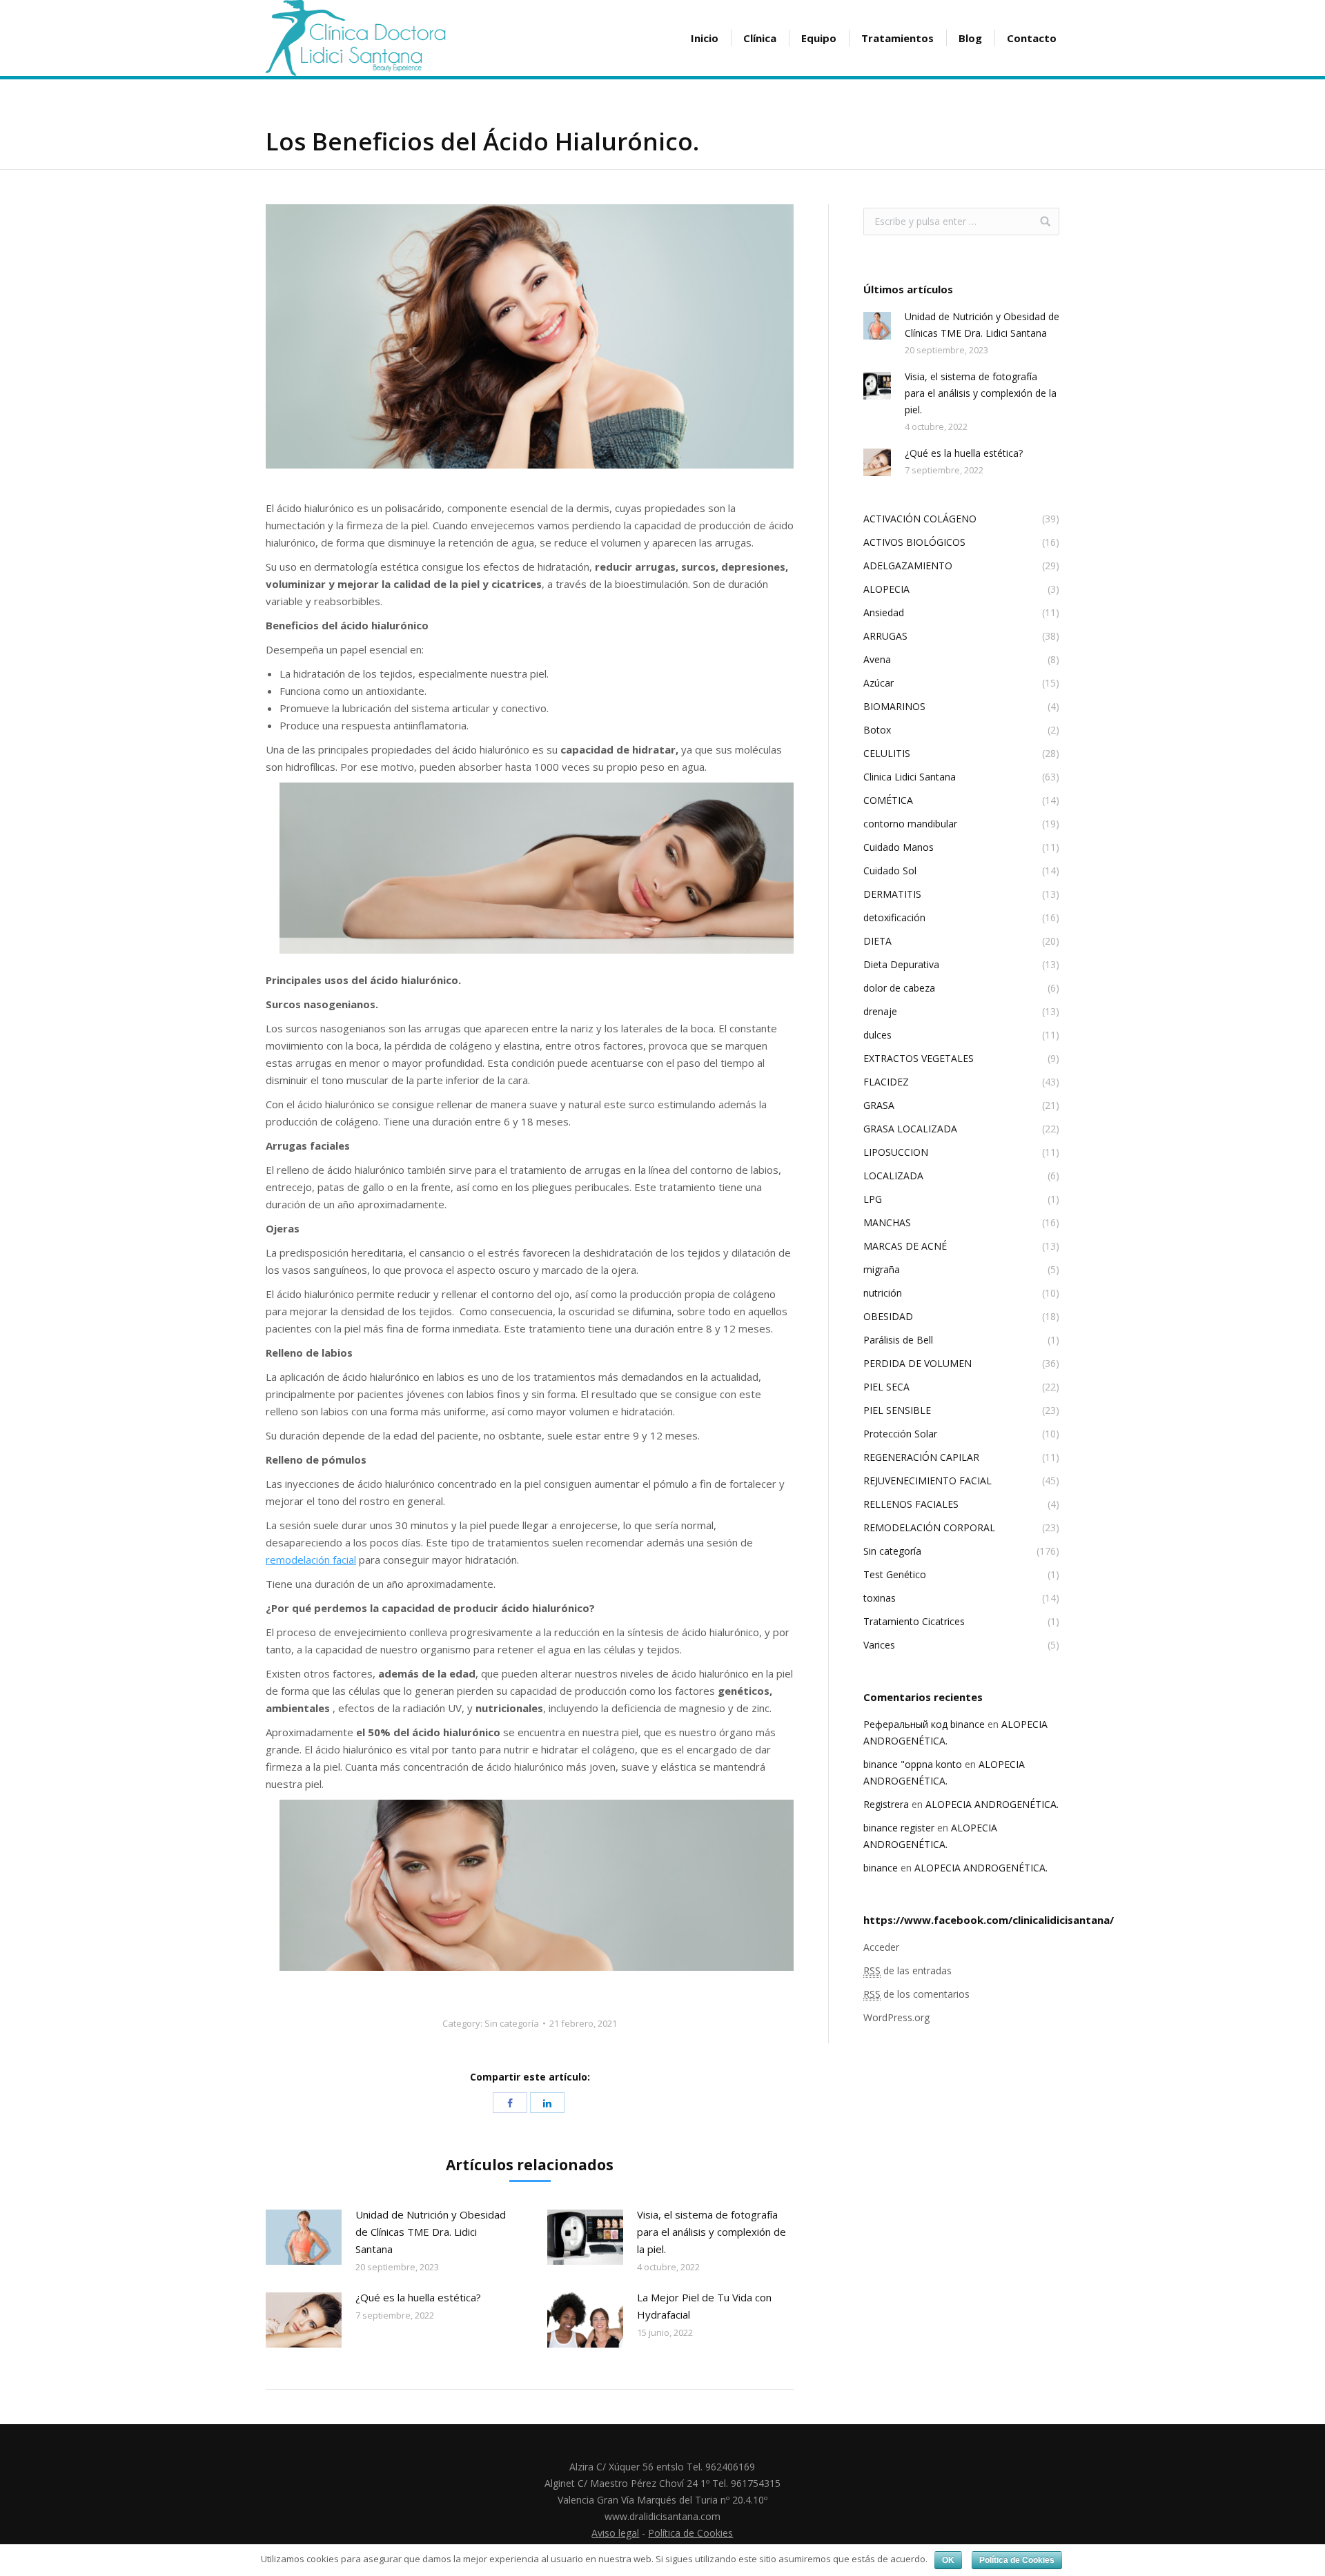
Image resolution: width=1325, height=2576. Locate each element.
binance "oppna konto (913, 1764)
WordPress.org (896, 2017)
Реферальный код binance (924, 1724)
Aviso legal (615, 2533)
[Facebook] (510, 2103)
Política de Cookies (690, 2533)
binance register (899, 1828)
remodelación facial (311, 1560)
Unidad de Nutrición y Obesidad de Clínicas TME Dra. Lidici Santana (431, 2232)
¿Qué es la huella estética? (418, 2297)
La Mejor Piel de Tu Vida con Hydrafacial (704, 2306)
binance (881, 1868)
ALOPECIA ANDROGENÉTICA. (992, 1804)
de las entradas (907, 1970)
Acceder (881, 1947)
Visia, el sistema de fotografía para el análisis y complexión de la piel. (711, 2232)
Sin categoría (512, 2023)
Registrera (886, 1804)
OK (948, 2560)
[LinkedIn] (547, 2103)
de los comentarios (916, 1994)
